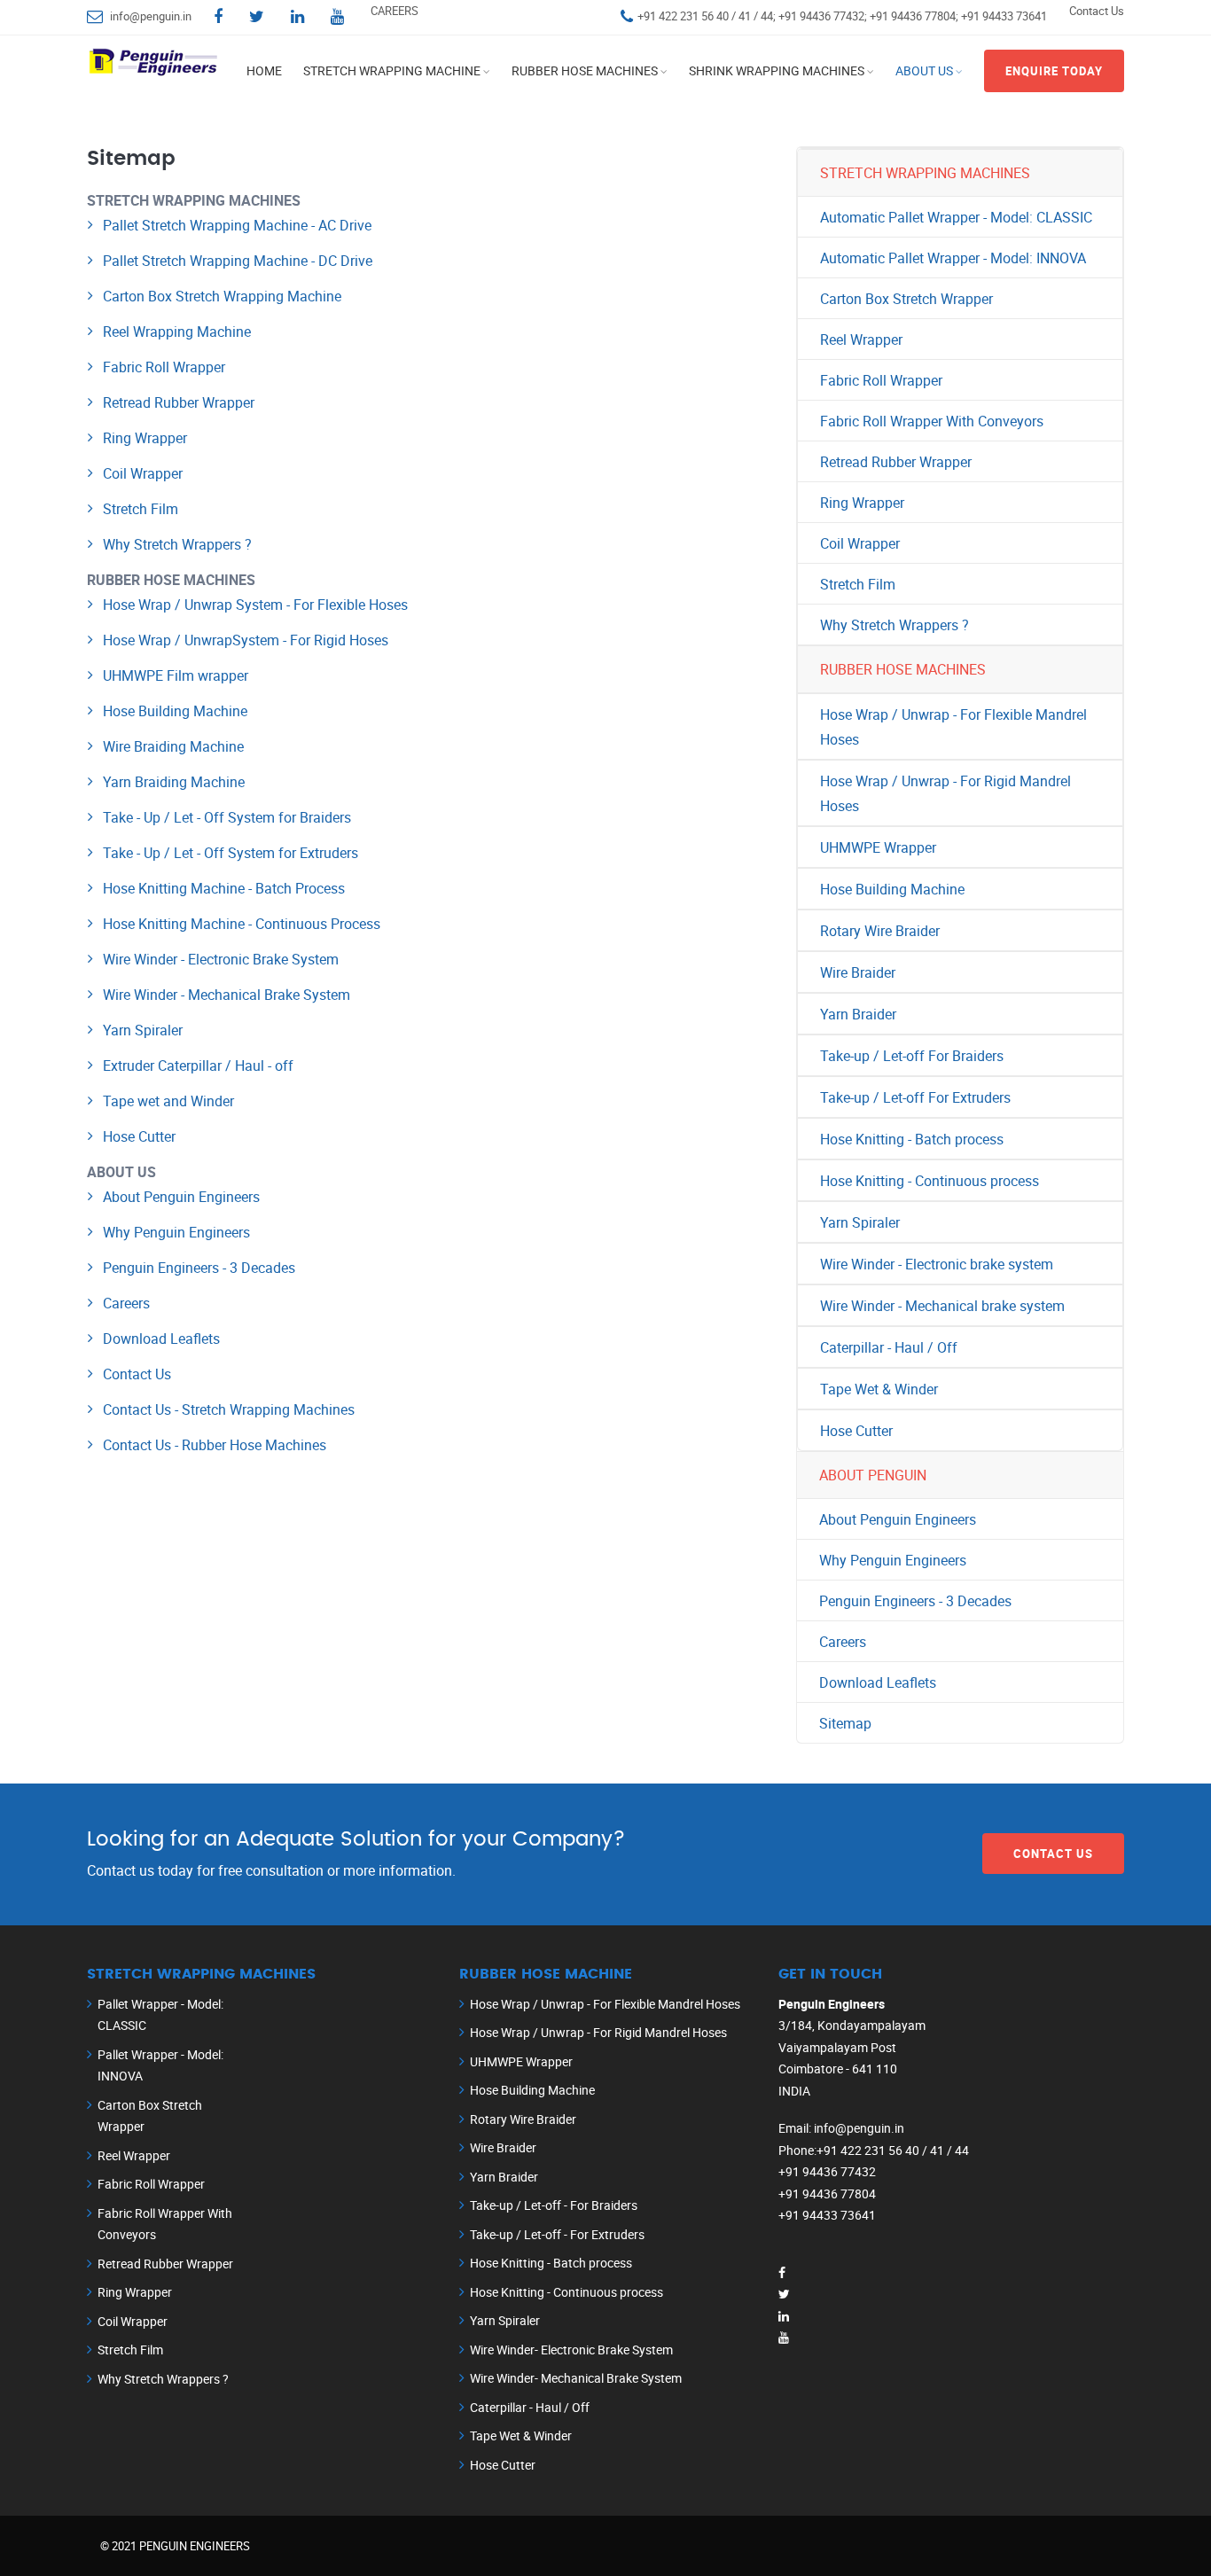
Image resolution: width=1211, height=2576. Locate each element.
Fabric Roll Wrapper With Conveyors (932, 421)
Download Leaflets (161, 1339)
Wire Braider (858, 972)
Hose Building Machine (175, 711)
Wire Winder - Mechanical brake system (942, 1306)
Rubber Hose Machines (585, 70)
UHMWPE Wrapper (878, 847)
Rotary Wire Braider (880, 931)
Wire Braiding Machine (173, 746)
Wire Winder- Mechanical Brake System (576, 2378)
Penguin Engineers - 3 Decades (199, 1268)
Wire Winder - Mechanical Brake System (227, 995)
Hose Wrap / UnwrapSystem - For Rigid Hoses (246, 640)
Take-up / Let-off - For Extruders (557, 2234)
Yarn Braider (858, 1014)
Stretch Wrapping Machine (392, 70)
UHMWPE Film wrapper (176, 675)
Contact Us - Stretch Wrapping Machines (229, 1409)
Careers (126, 1303)
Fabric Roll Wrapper (164, 367)
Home (264, 70)
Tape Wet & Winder (879, 1389)
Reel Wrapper (861, 340)
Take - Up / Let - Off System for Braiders (227, 817)
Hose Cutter (139, 1136)
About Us (924, 70)
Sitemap (845, 1723)
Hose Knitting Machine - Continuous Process (242, 924)
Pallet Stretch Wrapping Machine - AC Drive (237, 225)
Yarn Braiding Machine (174, 782)
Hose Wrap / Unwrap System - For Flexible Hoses (255, 605)
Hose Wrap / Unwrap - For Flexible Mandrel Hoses (953, 727)
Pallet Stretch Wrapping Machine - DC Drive (238, 261)
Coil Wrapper (143, 473)
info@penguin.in (151, 16)
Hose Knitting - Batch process (912, 1139)
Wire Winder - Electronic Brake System (221, 959)
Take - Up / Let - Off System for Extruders (230, 853)
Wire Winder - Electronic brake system (937, 1264)
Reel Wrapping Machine (177, 332)
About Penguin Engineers (181, 1197)
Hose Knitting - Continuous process (930, 1181)
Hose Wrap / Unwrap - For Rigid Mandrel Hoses (945, 793)
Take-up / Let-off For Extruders (915, 1097)
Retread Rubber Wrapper (179, 402)
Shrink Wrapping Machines (777, 70)
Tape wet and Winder (168, 1101)
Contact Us (1097, 11)
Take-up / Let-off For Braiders (912, 1056)
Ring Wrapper (145, 438)
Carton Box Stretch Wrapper (906, 299)
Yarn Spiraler (143, 1030)
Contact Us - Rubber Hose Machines (215, 1445)
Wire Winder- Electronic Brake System (571, 2350)
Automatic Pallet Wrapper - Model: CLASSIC (956, 217)
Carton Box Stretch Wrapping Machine (222, 296)
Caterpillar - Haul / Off (889, 1347)
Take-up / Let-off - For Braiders (554, 2205)
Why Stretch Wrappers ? (177, 544)
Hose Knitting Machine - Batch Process (224, 888)
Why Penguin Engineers (176, 1232)
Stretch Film (141, 509)
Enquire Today (1054, 71)
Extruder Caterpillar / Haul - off (198, 1066)
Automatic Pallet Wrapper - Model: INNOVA (953, 258)
